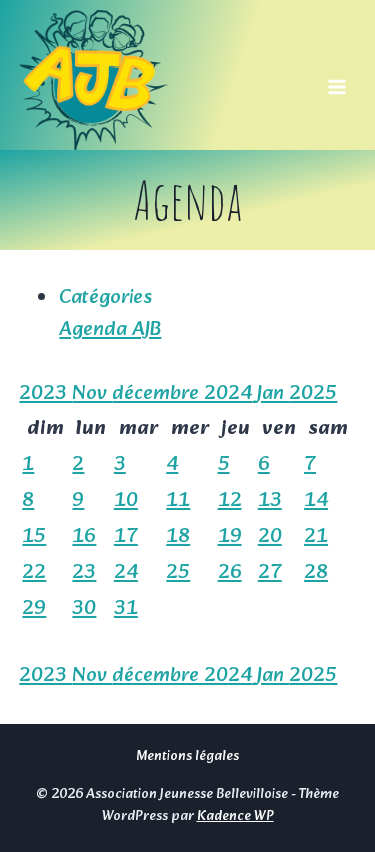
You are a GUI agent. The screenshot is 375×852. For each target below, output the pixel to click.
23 (84, 573)
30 (84, 609)
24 (126, 573)
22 (34, 573)
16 (84, 537)
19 (230, 537)
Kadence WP (235, 816)
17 (126, 537)
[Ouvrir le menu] (337, 80)
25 (178, 573)
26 (230, 573)
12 (230, 501)
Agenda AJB (110, 330)
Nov (92, 394)
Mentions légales (187, 756)
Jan (273, 394)
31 (126, 609)
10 (126, 501)
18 (178, 537)
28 (316, 573)
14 (316, 501)
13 (270, 501)
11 (178, 501)
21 (316, 537)
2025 (313, 394)
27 (270, 573)
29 (34, 609)
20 (270, 537)
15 (34, 537)
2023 (45, 394)
